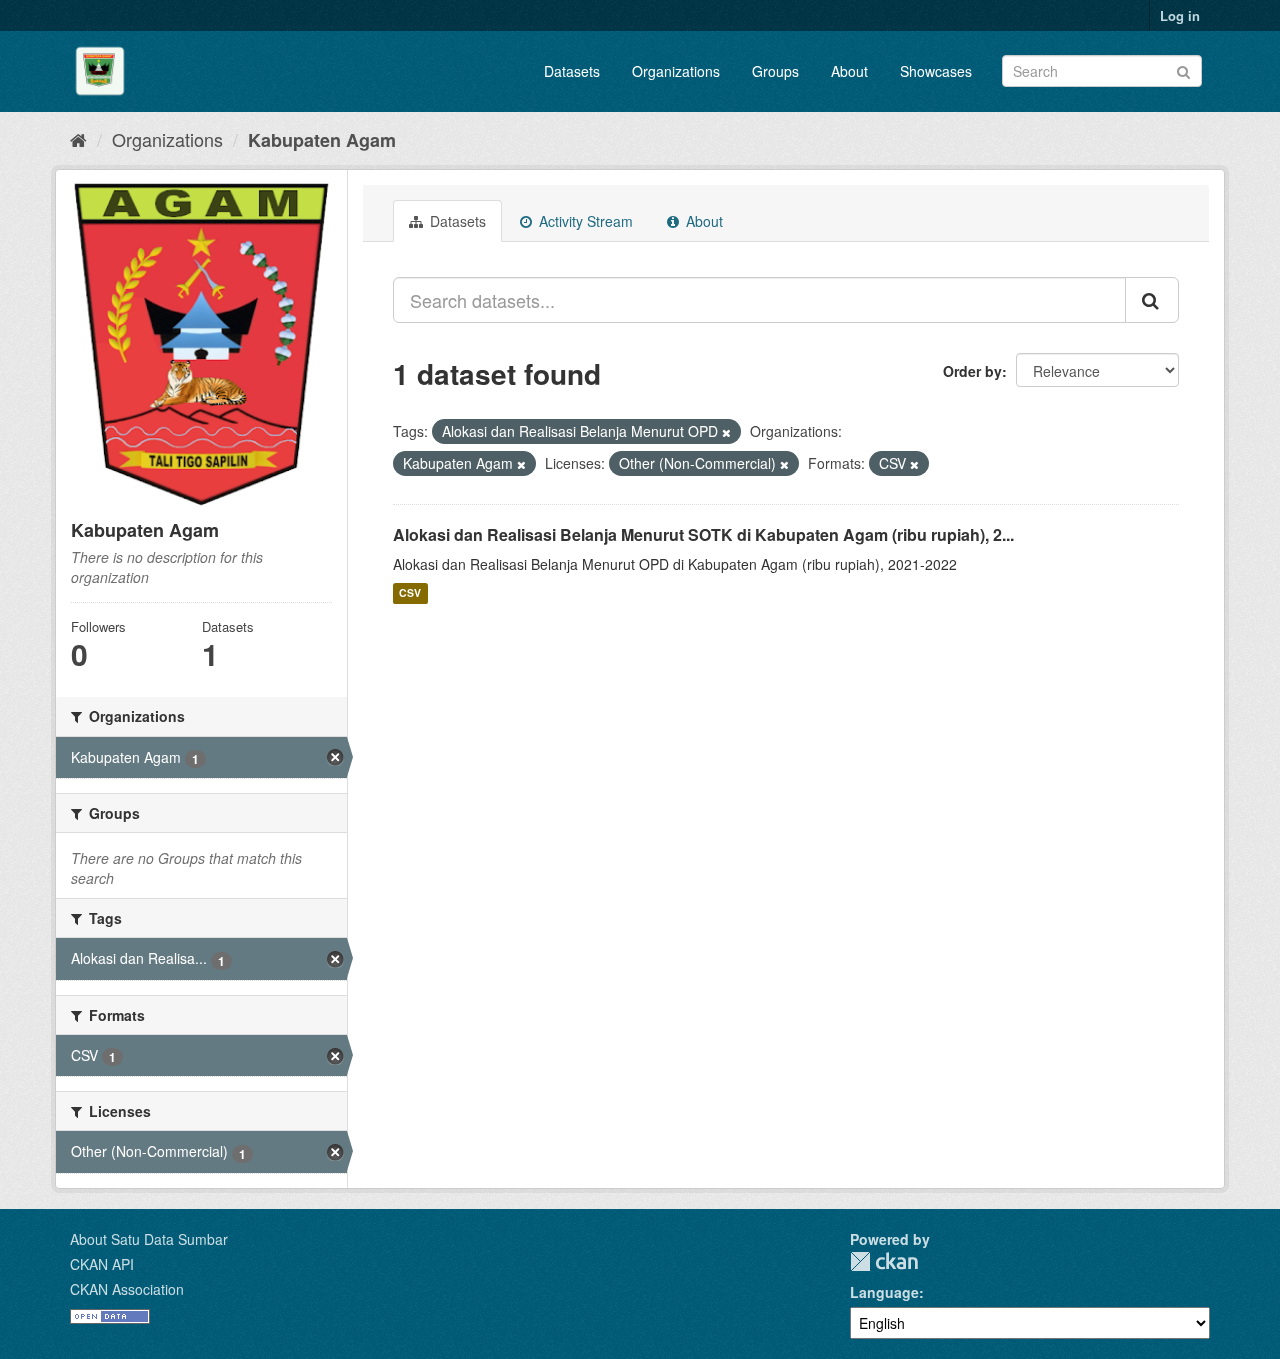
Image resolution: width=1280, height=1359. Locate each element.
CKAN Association (127, 1289)
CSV (410, 593)
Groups (775, 71)
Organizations (676, 71)
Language (884, 1292)
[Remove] (726, 432)
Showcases (936, 71)
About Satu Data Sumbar (149, 1239)
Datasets (572, 71)
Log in (1180, 15)
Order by (972, 371)
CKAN (884, 1261)
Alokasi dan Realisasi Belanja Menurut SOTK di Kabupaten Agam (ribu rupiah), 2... (703, 534)
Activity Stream (584, 221)
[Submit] (1183, 69)
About (849, 71)
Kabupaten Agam (322, 140)
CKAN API (102, 1264)
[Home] (78, 139)
